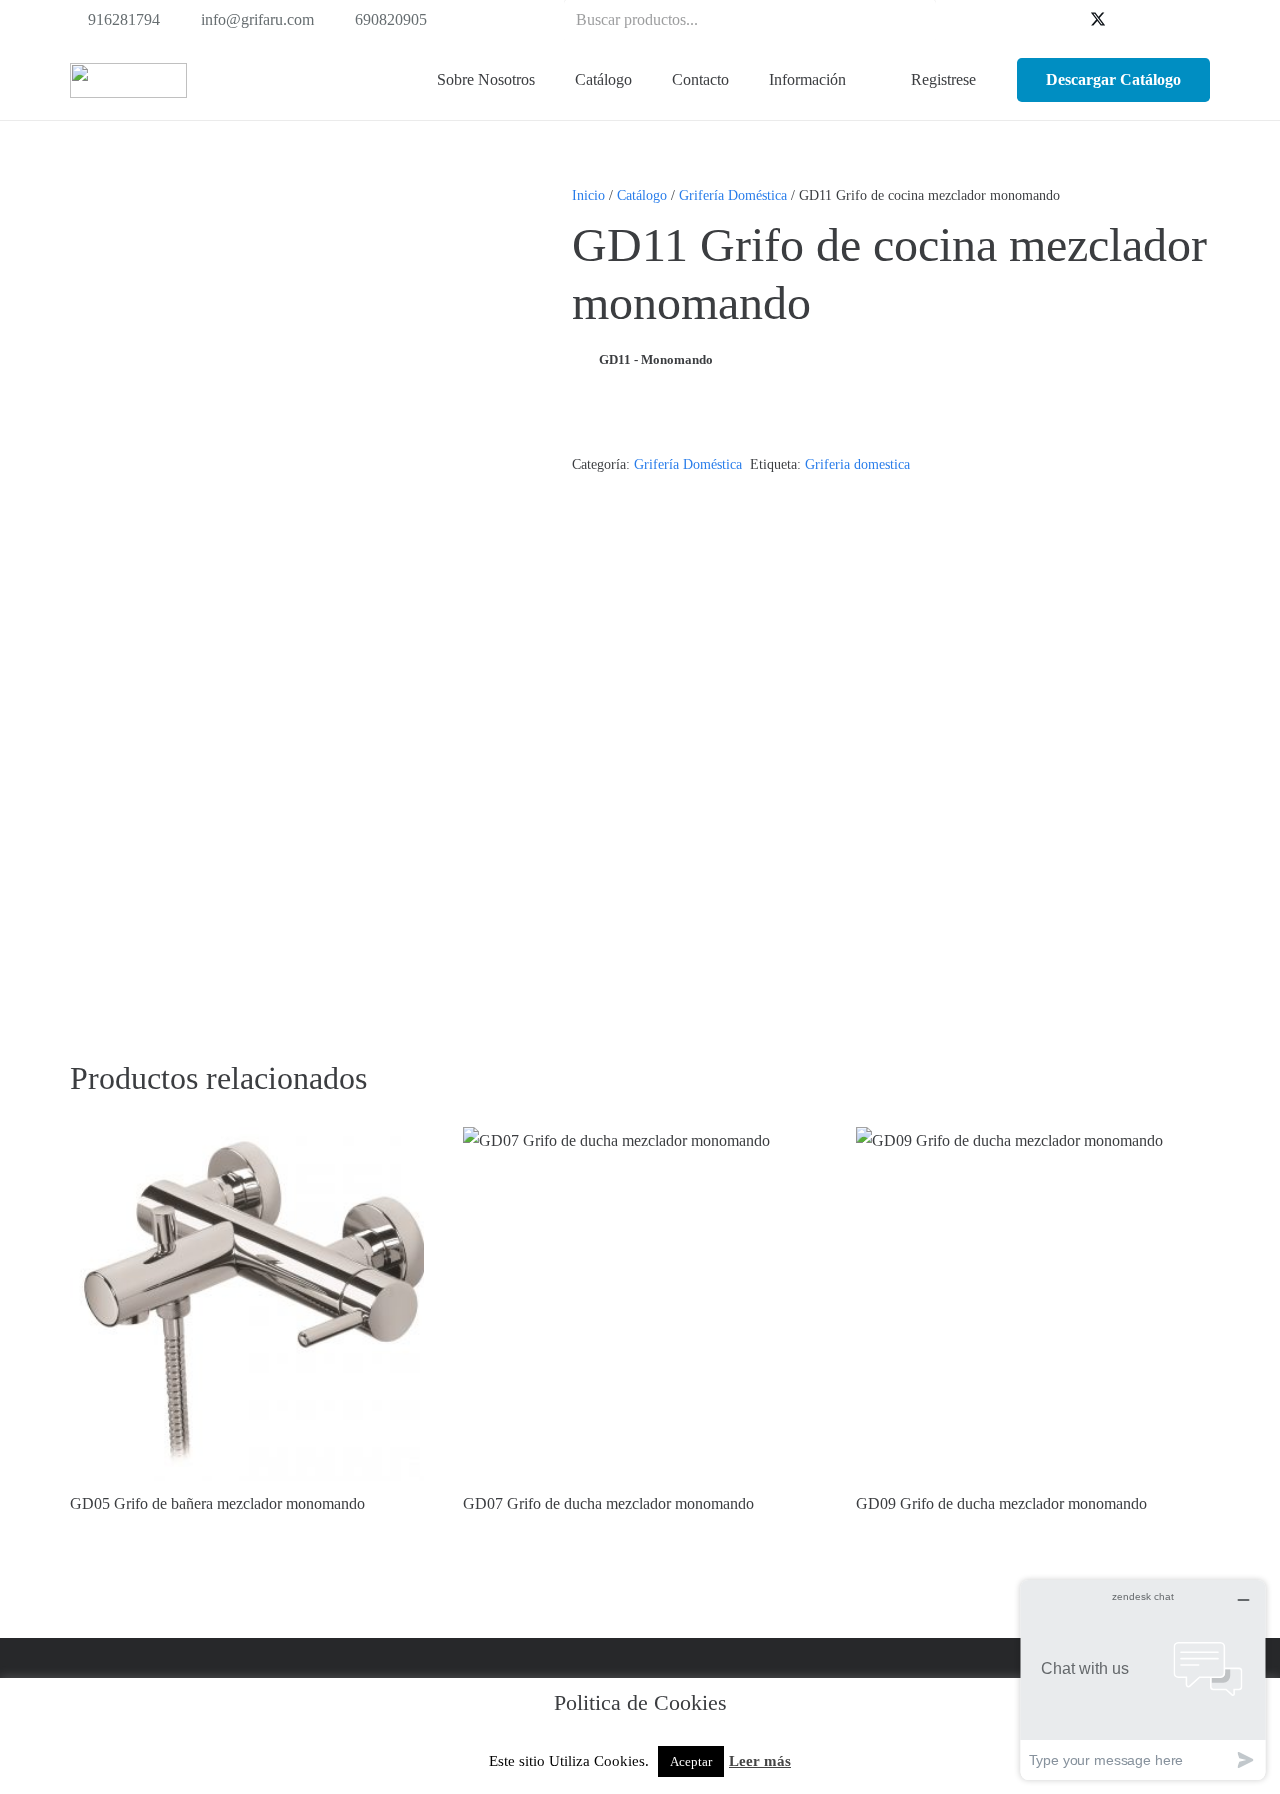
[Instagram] (1194, 20)
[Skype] (1162, 20)
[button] (643, 80)
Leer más (760, 1761)
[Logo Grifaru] (128, 80)
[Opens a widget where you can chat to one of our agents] (1143, 1679)
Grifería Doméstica (733, 195)
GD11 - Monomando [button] (656, 359)
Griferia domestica (857, 464)
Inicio (588, 195)
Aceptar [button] (691, 1761)
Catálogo (642, 195)
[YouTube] (1130, 20)
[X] (1098, 20)
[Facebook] (1066, 20)
